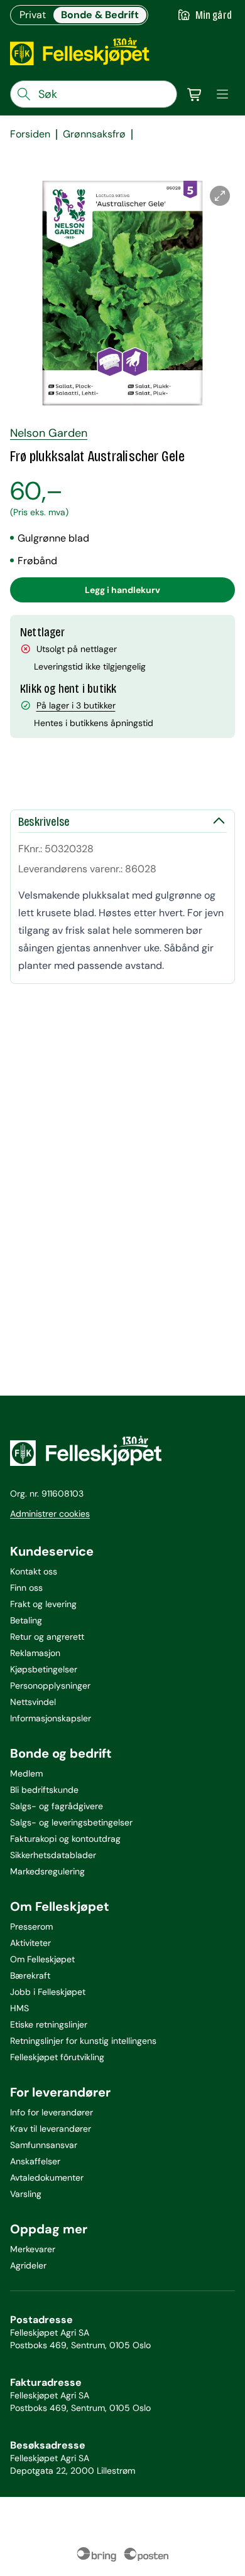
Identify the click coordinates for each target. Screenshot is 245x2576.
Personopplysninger (50, 1686)
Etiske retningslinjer (49, 2024)
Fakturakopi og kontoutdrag (65, 1839)
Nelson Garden (49, 433)
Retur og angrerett (47, 1637)
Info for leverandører (52, 2112)
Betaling (26, 1620)
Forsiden (30, 134)
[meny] (222, 94)
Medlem (26, 1773)
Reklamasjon (35, 1653)
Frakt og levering (43, 1604)
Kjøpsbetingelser (44, 1669)
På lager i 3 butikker (76, 705)
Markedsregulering (47, 1871)
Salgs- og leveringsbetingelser (71, 1822)
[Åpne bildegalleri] (220, 196)
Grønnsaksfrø (94, 134)
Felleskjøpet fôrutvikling (57, 2057)
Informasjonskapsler (51, 1718)
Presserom (31, 1927)
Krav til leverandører (51, 2129)
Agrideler (28, 2265)
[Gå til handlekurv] (195, 94)
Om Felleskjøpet (42, 1959)
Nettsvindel (33, 1702)
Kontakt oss (34, 1571)
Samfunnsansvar (44, 2145)
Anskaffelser (35, 2161)
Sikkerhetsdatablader (53, 1855)
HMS (19, 2008)
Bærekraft (30, 1975)
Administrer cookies (50, 1514)
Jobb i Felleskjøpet (48, 1992)
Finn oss (26, 1588)
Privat (33, 15)
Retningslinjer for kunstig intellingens (83, 2041)
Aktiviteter (30, 1943)
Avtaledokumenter (47, 2178)
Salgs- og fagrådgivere (57, 1806)
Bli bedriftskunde (44, 1790)
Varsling (26, 2194)
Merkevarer (33, 2249)
